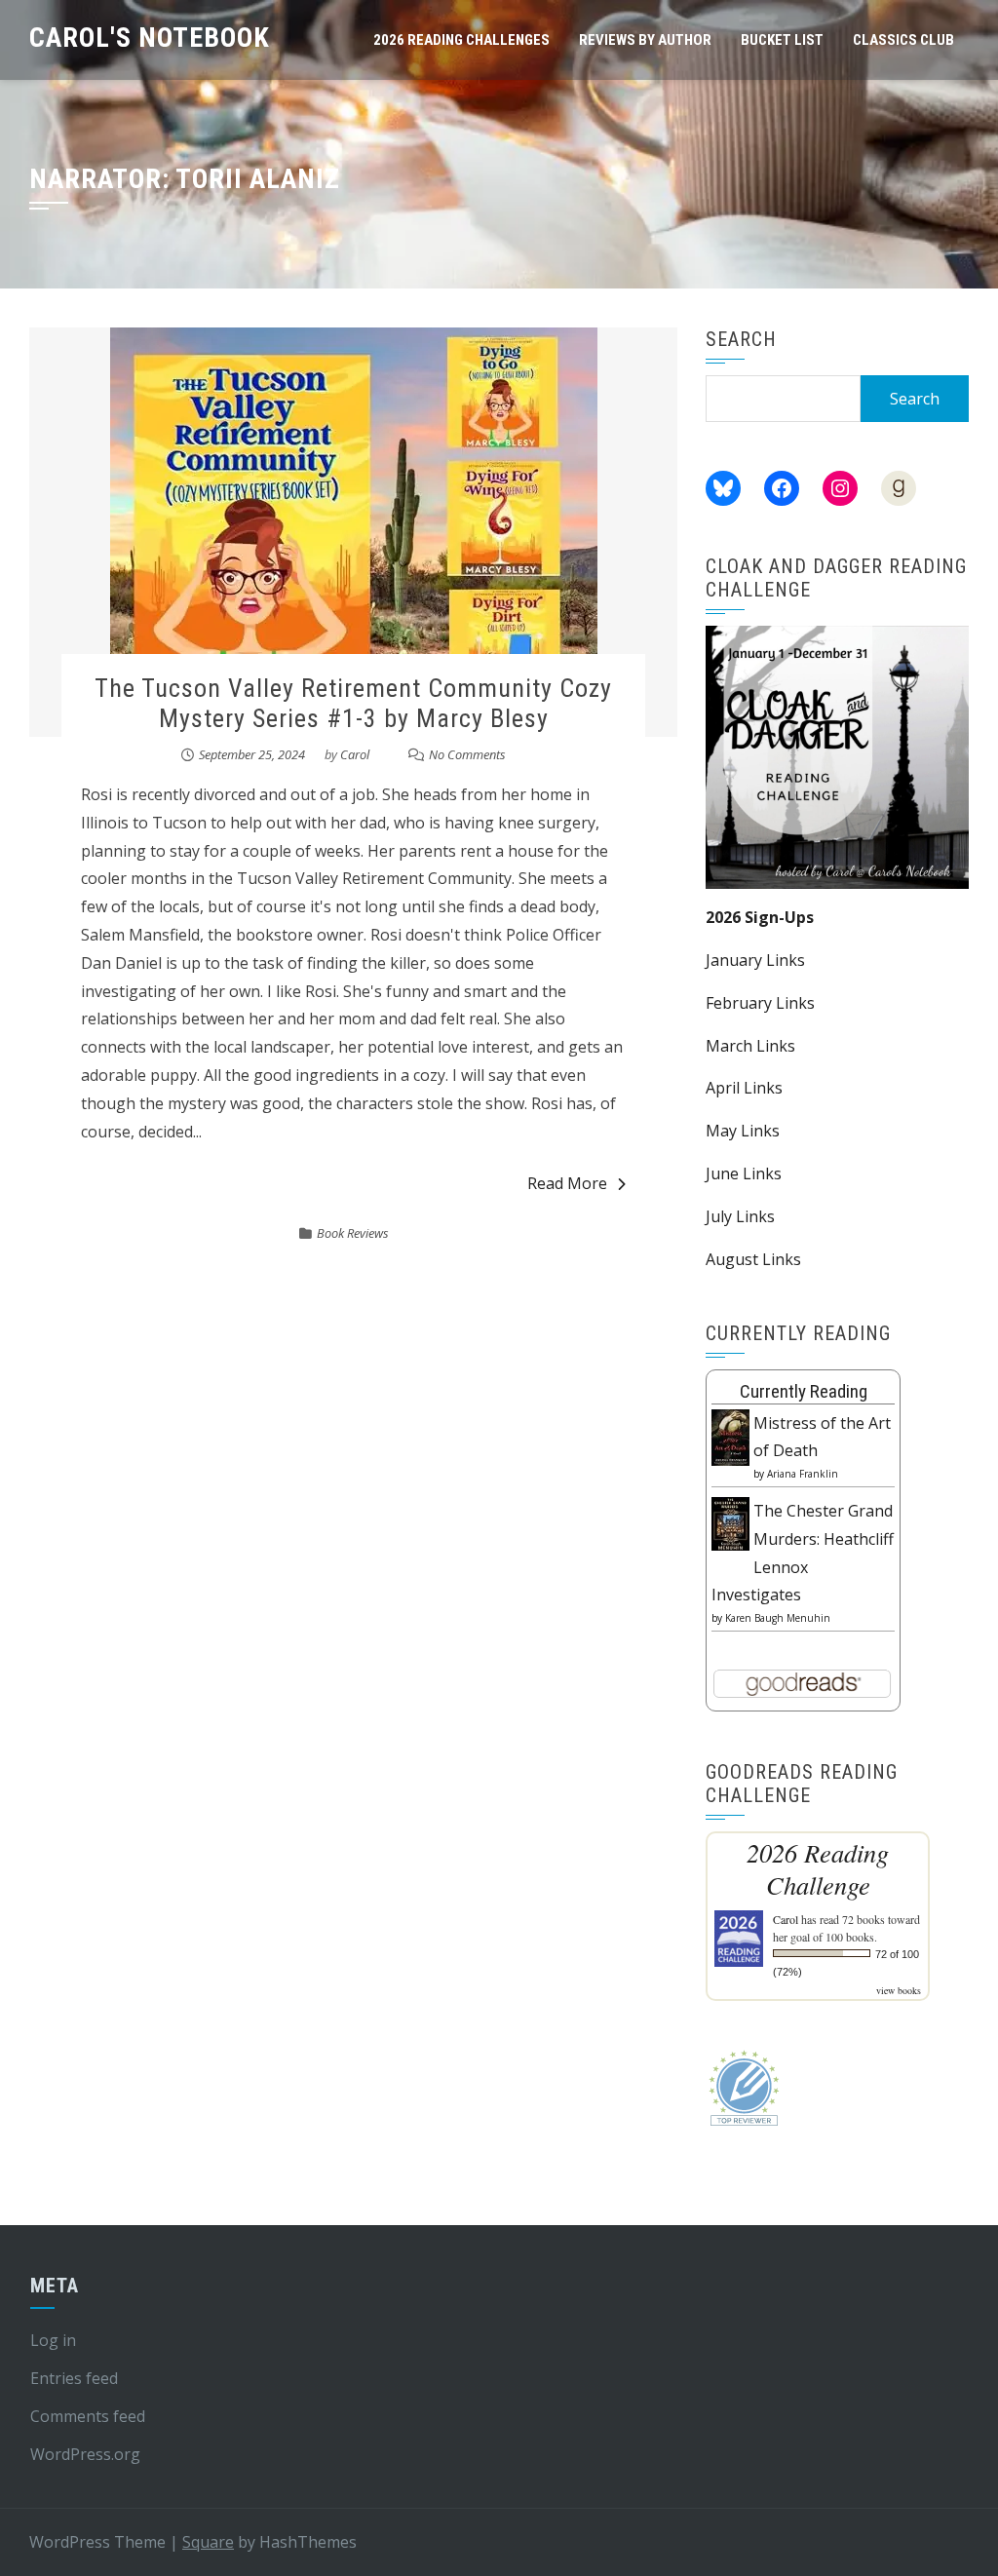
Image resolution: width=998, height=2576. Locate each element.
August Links (753, 1259)
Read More (567, 1183)
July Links (740, 1216)
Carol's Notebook (150, 38)
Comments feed (88, 2416)
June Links (744, 1173)
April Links (744, 1088)
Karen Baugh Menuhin (778, 1618)
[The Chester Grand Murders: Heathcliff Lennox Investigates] (730, 1522)
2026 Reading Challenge (818, 1868)
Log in (53, 2340)
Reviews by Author (645, 40)
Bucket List (782, 40)
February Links (760, 1003)
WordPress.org (85, 2454)
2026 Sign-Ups (760, 917)
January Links (755, 960)
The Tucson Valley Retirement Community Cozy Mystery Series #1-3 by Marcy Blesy (353, 703)
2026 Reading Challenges (461, 40)
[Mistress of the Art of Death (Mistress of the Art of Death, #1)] (730, 1436)
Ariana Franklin (803, 1474)
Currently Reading (804, 1391)
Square (208, 2542)
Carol (355, 754)
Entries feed (74, 2378)
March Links (750, 1046)
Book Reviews (353, 1233)
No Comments (467, 754)
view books (899, 1990)
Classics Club (903, 40)
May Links (743, 1131)
